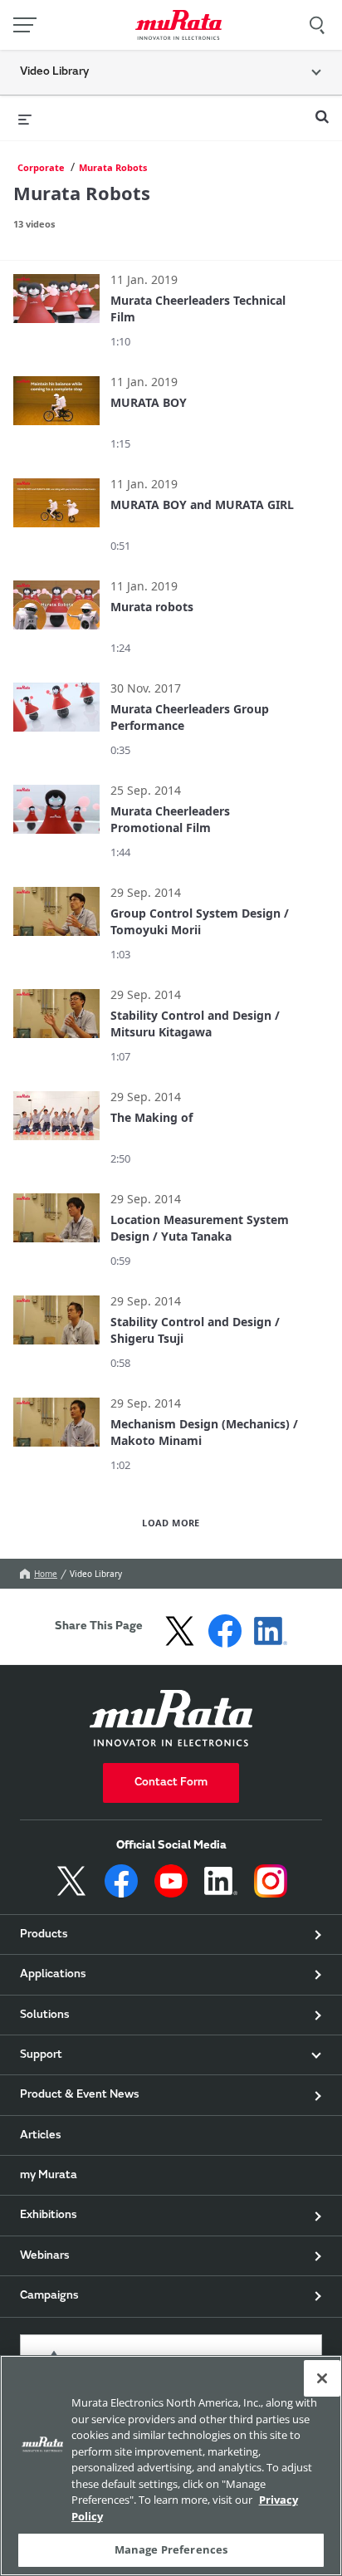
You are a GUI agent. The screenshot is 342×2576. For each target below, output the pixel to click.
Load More (171, 1523)
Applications (53, 1975)
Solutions (45, 2015)
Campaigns (49, 2296)
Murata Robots (113, 167)
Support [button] (41, 2055)
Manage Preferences (171, 2549)
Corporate (41, 167)
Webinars (45, 2256)
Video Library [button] (54, 72)
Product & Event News (80, 2095)
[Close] (322, 2378)
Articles (41, 2136)
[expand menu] (25, 118)
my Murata (49, 2176)
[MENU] (25, 25)
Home (46, 1574)
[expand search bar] (322, 110)
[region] (171, 2466)
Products (44, 1935)
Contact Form (171, 1783)
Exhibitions (49, 2216)
